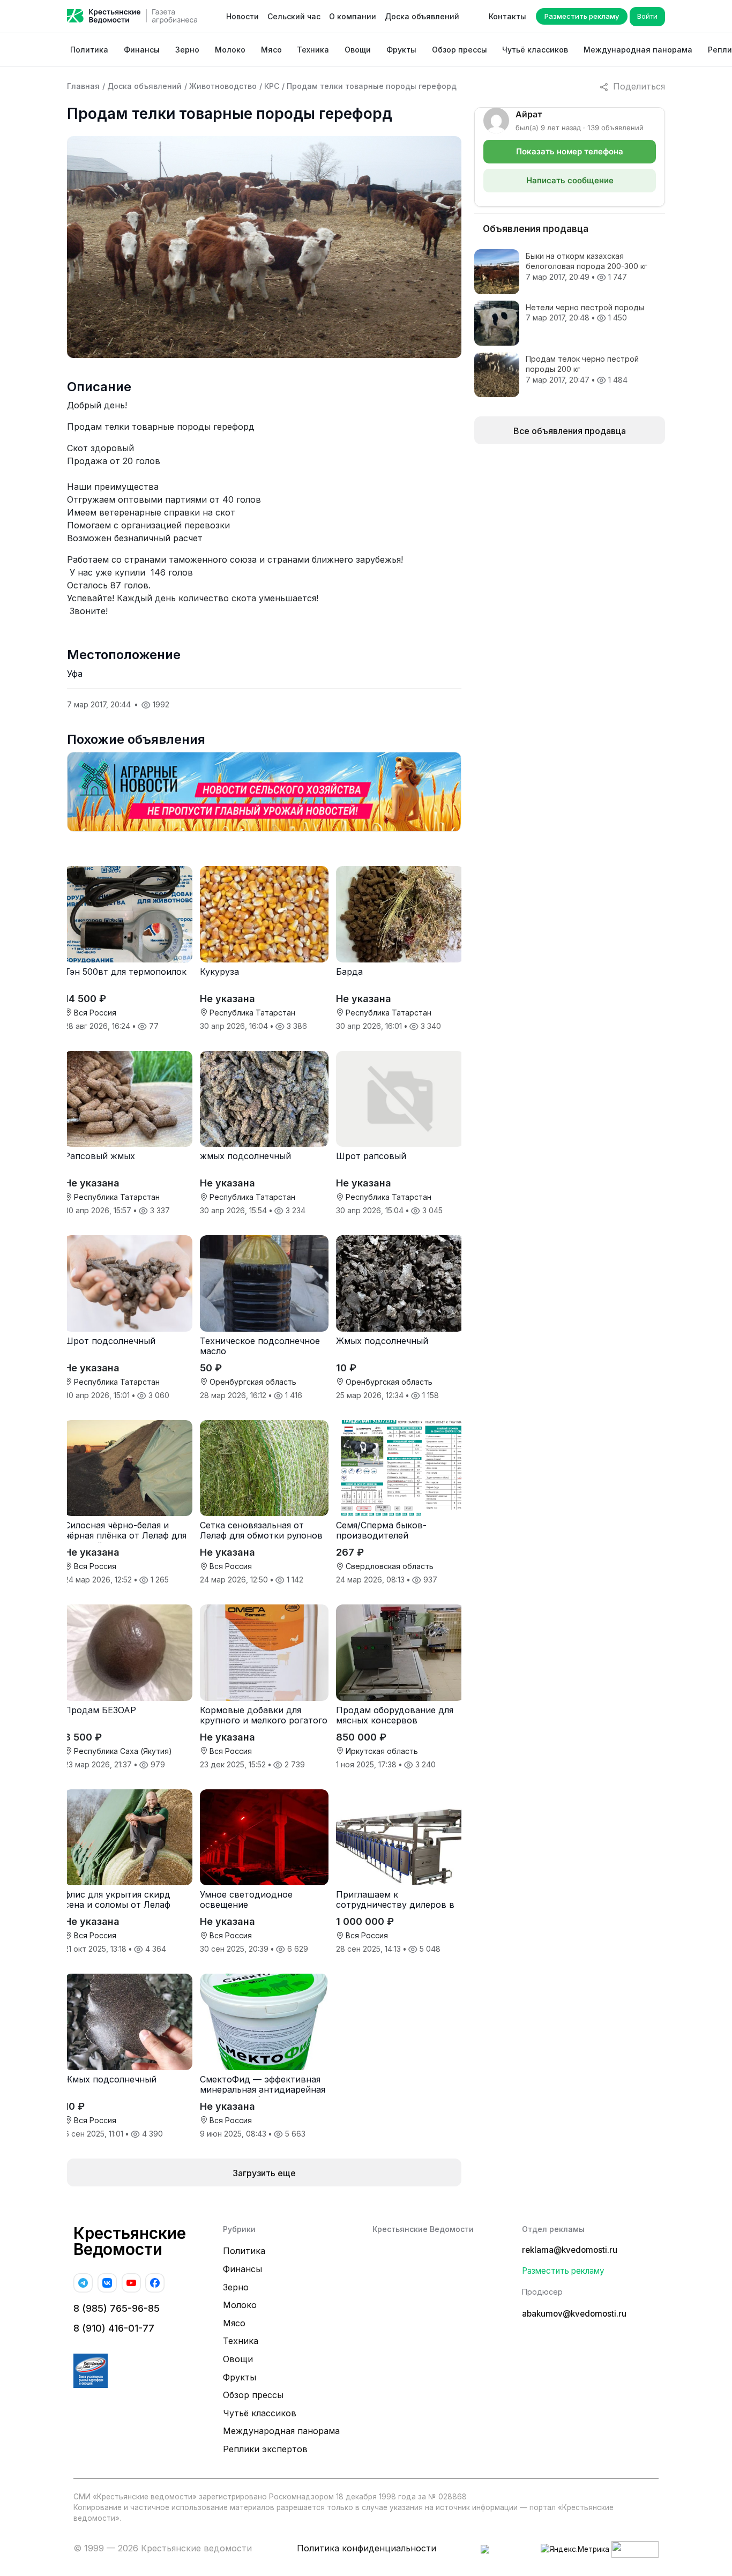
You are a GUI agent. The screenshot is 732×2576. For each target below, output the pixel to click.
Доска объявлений (422, 16)
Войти (647, 16)
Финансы (142, 50)
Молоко (230, 50)
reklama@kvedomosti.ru (570, 2250)
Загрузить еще (264, 2173)
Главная (83, 86)
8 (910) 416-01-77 (114, 2328)
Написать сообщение (570, 180)
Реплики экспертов (265, 2449)
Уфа (75, 674)
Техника (313, 50)
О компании (353, 16)
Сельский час (294, 16)
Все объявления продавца (570, 431)
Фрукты (401, 50)
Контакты (507, 16)
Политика (89, 50)
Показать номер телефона (570, 151)
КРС (272, 86)
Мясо (271, 50)
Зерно (187, 50)
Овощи (358, 50)
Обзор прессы (460, 50)
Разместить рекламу (582, 16)
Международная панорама (638, 50)
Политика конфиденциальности (367, 2548)
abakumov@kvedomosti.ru (574, 2314)
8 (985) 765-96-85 (117, 2308)
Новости (242, 16)
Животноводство (223, 86)
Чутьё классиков (535, 50)
